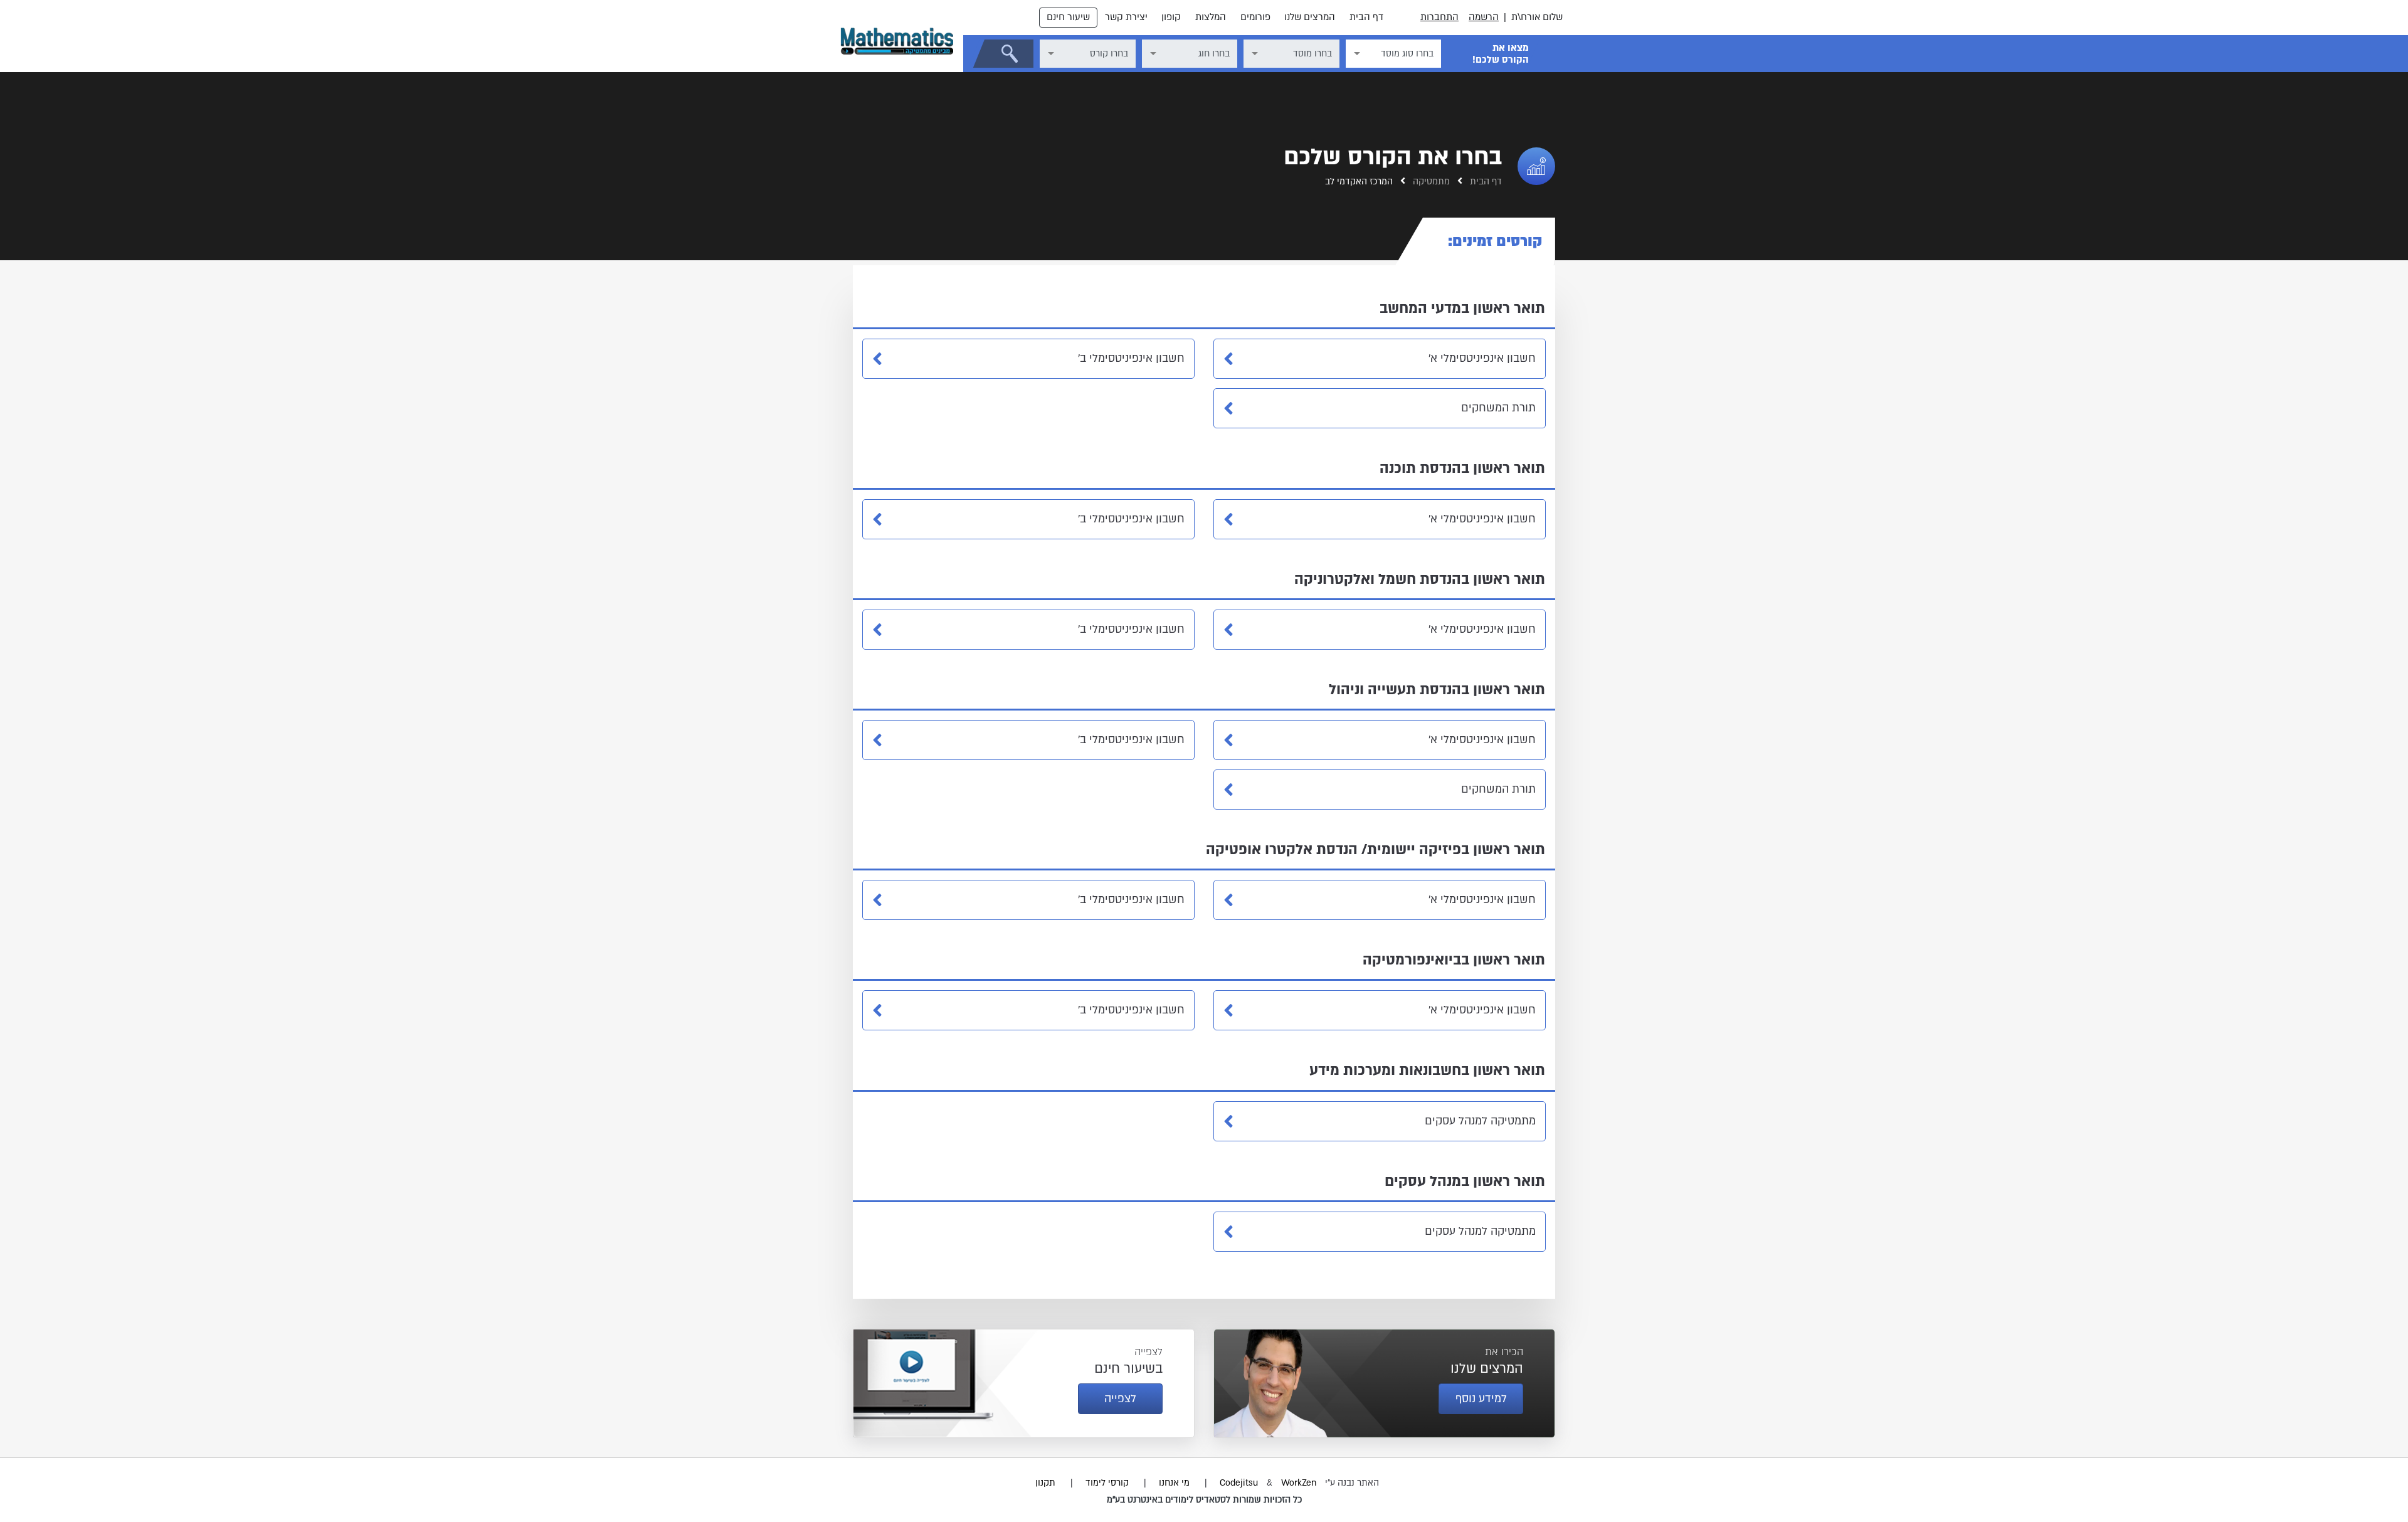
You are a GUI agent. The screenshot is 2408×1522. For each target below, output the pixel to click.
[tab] (1489, 241)
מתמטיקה (1430, 182)
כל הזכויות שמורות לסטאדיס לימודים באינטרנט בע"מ (1204, 1500)
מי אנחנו (1174, 1483)
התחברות (1439, 17)
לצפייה (1120, 1399)
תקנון (1045, 1483)
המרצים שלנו (1310, 17)
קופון (1171, 17)
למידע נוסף (1481, 1399)
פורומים (1255, 17)
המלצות (1211, 17)
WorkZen (1299, 1483)
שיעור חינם (1068, 17)
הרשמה (1484, 17)
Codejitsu (1240, 1483)
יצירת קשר (1126, 17)
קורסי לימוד (1107, 1483)
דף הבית (1366, 17)
